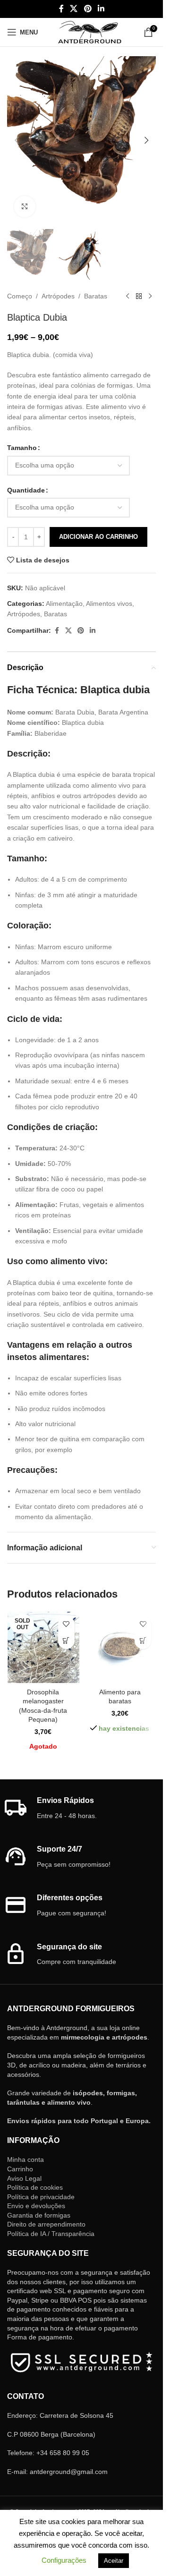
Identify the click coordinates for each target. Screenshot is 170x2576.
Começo (20, 296)
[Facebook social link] (61, 9)
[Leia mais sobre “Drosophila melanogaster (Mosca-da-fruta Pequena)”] (66, 1641)
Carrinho (20, 2169)
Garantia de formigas (39, 2215)
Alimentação (64, 604)
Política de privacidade (41, 2197)
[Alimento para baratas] (120, 1647)
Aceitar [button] (114, 2561)
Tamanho (22, 448)
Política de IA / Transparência (51, 2234)
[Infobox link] (82, 1808)
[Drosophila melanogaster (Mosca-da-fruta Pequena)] (43, 1647)
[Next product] (150, 297)
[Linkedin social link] (101, 9)
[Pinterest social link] (88, 9)
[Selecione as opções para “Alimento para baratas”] (143, 1641)
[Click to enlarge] (25, 207)
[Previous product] (127, 297)
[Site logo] (89, 32)
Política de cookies (35, 2187)
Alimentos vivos (109, 604)
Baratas (96, 296)
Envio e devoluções (36, 2206)
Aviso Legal (24, 2178)
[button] (17, 140)
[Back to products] (139, 297)
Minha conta (25, 2159)
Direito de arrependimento (46, 2224)
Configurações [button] (64, 2560)
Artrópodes (58, 296)
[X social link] (74, 9)
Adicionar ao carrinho (98, 537)
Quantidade (26, 490)
